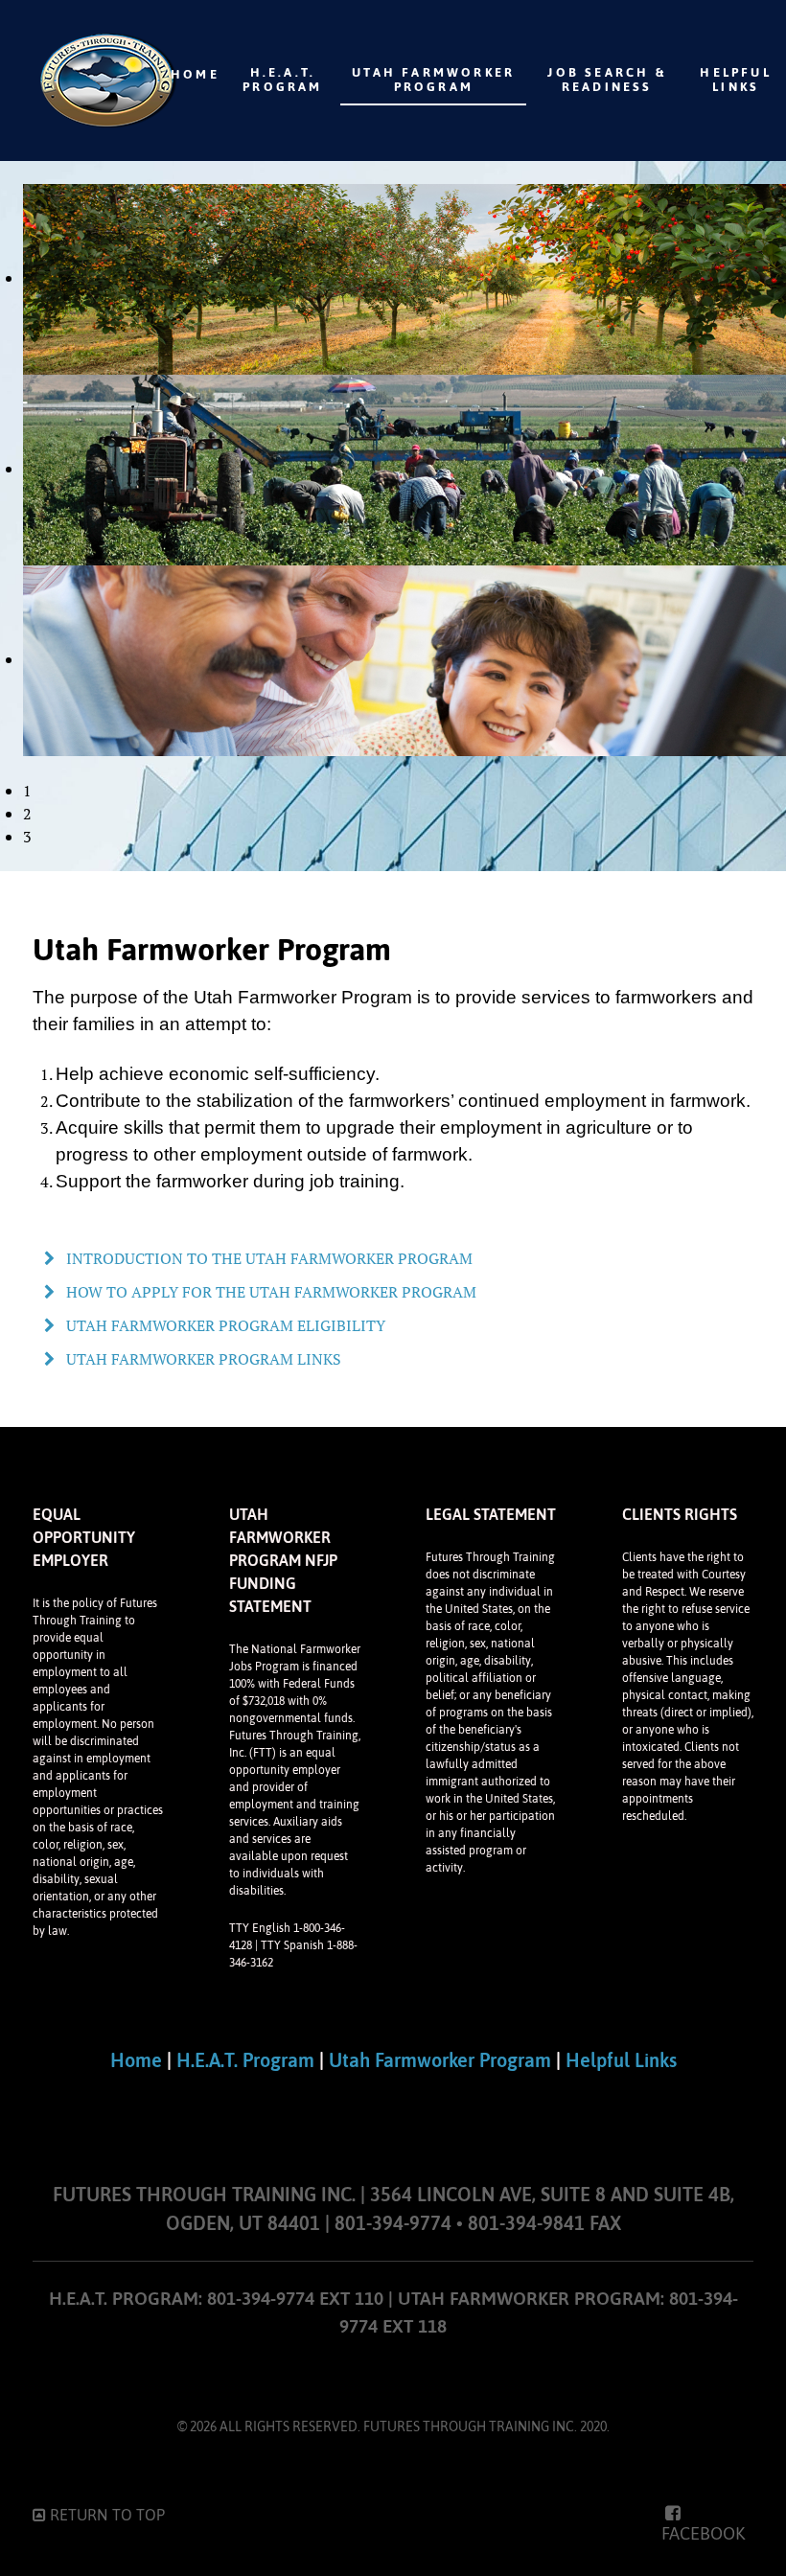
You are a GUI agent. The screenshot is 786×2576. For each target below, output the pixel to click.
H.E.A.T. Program (245, 2060)
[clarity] (60, 80)
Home (136, 2060)
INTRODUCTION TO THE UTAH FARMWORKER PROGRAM (267, 1258)
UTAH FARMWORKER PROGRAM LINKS (202, 1359)
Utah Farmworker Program (440, 2060)
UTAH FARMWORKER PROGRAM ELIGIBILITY (224, 1325)
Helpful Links (621, 2060)
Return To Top (105, 2515)
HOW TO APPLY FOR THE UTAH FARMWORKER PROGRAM (269, 1292)
